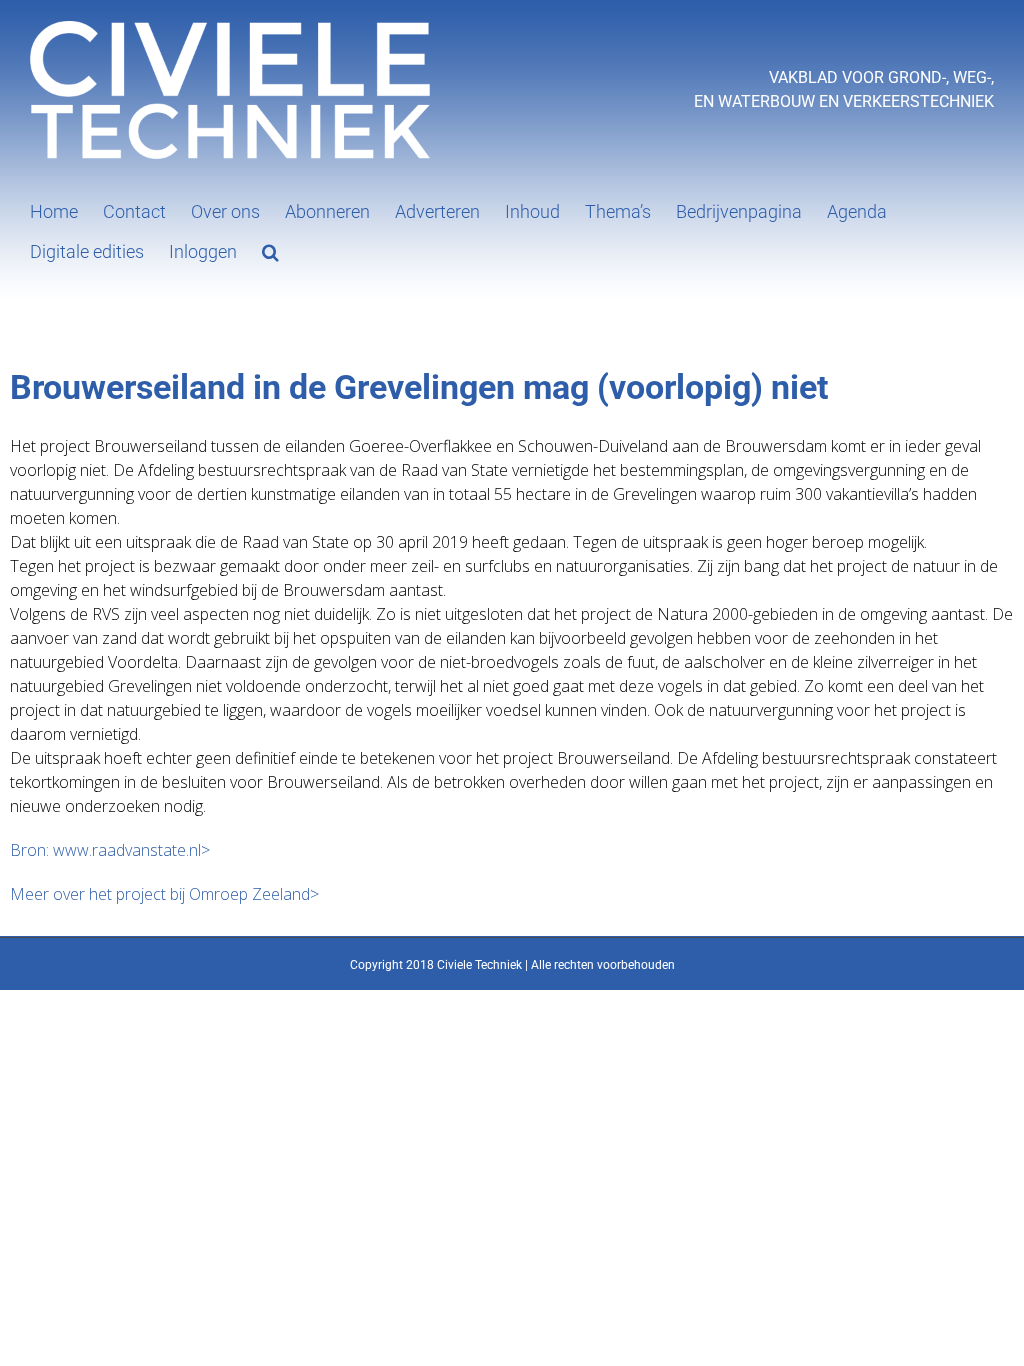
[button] (270, 250)
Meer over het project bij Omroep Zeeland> (164, 894)
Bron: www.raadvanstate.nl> (110, 850)
